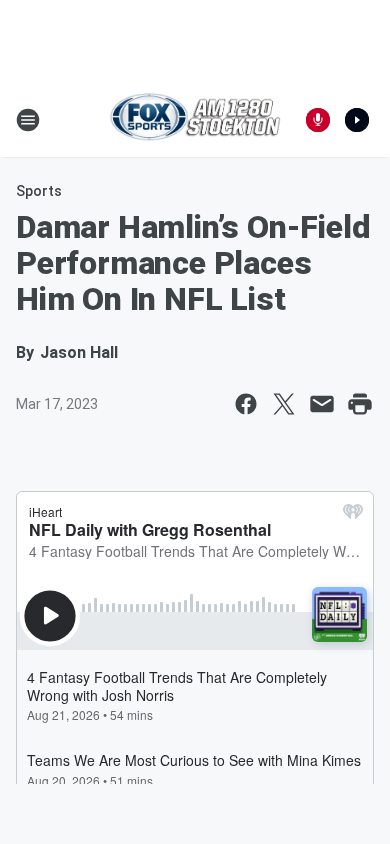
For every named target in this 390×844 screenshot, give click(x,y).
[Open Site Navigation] (28, 120)
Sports (39, 191)
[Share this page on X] (284, 404)
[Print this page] (360, 404)
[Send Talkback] (318, 120)
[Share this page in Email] (322, 404)
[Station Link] (195, 119)
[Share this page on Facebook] (246, 404)
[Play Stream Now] (357, 120)
